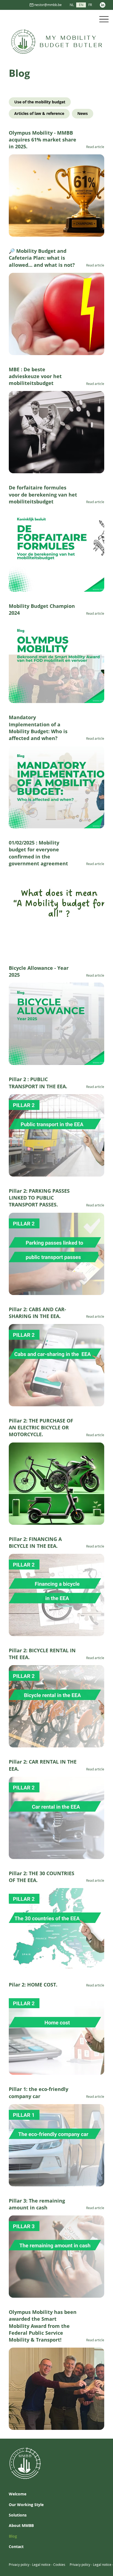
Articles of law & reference (39, 113)
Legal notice (41, 2564)
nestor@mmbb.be (48, 5)
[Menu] (104, 19)
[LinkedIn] (103, 5)
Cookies (59, 2564)
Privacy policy (19, 2564)
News (83, 113)
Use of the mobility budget (40, 102)
